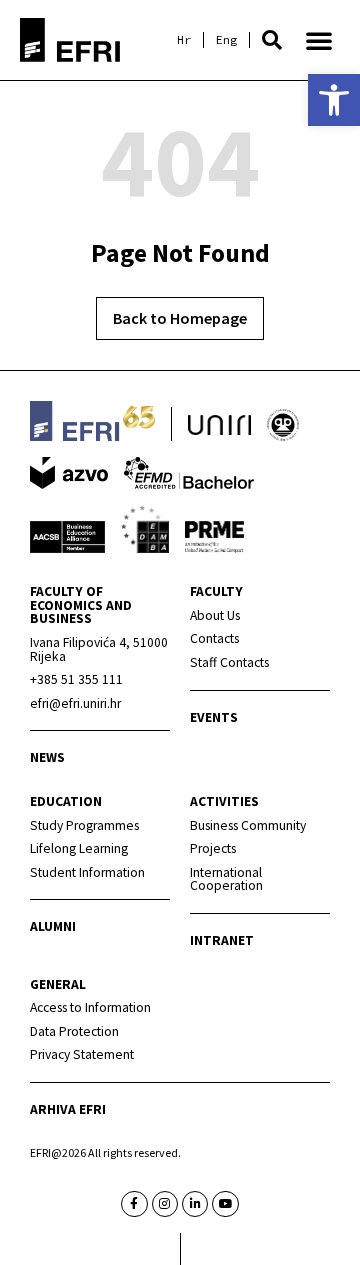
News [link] (47, 757)
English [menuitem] (226, 40)
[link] (334, 100)
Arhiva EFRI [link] (68, 1109)
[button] (272, 40)
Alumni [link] (53, 926)
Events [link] (214, 717)
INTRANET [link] (222, 940)
